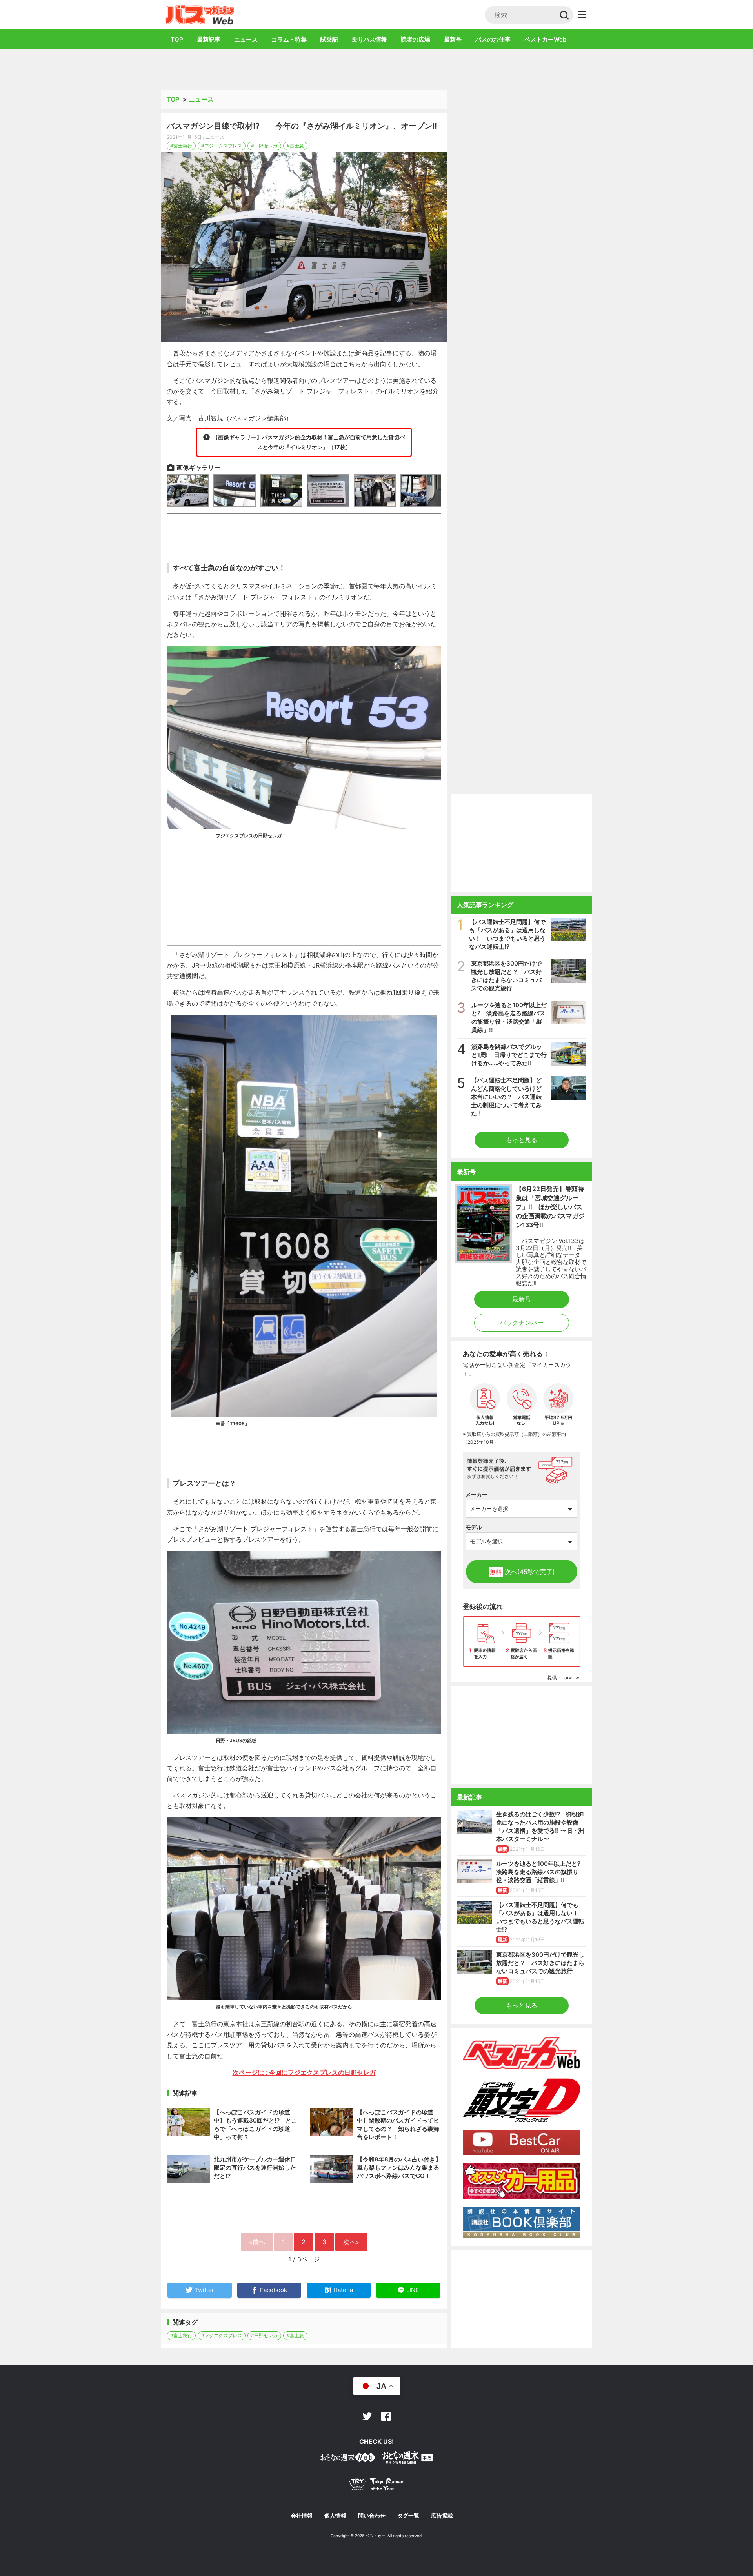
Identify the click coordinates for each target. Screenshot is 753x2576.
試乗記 (329, 39)
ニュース (246, 39)
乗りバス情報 (369, 39)
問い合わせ (372, 2516)
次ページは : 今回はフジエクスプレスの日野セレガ (304, 2072)
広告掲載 (442, 2516)
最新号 (453, 39)
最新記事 (209, 39)
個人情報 (335, 2516)
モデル (474, 1527)
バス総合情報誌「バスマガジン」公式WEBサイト (199, 15)
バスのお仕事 (493, 39)
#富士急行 (181, 146)
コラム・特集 (289, 39)
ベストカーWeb (545, 39)
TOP (177, 39)
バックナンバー (522, 1323)
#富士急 (295, 146)
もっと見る (522, 1140)
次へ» (351, 2242)
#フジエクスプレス (222, 146)
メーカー (477, 1494)
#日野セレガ (264, 146)
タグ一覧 (408, 2516)
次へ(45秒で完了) (522, 1572)
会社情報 (302, 2516)
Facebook (386, 2416)
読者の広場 (416, 39)
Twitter (367, 2416)
